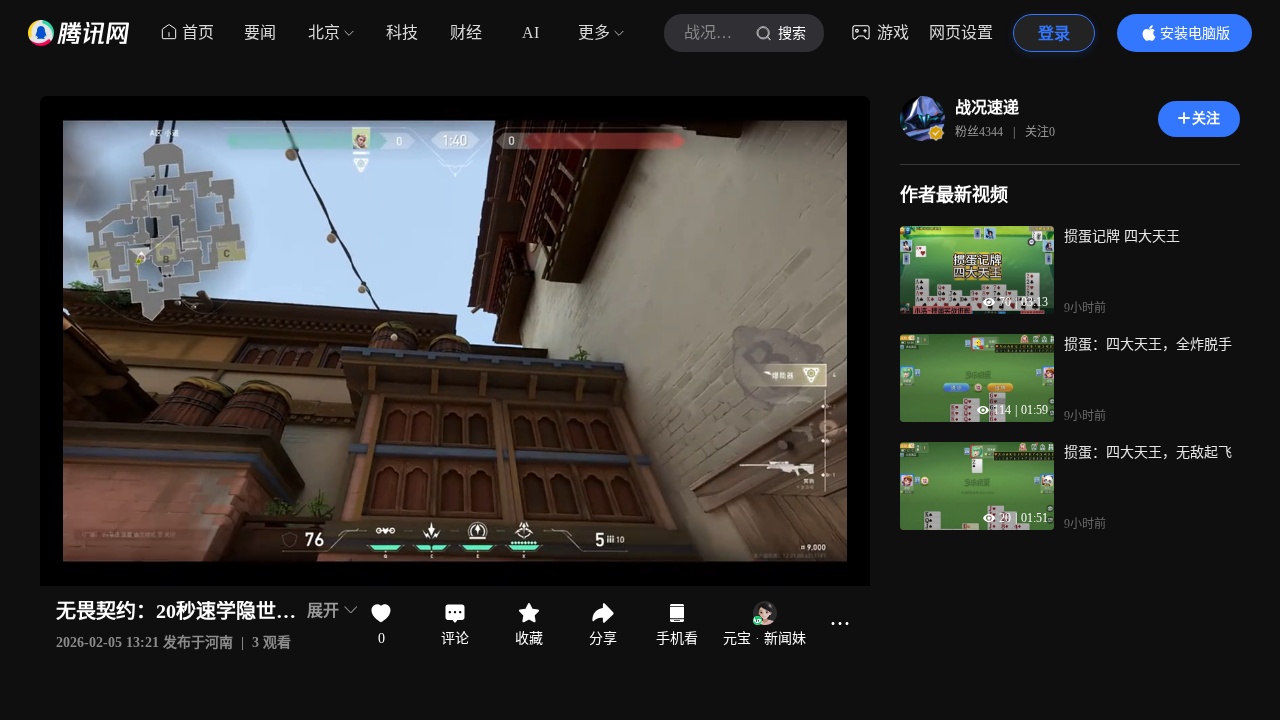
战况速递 (987, 107)
